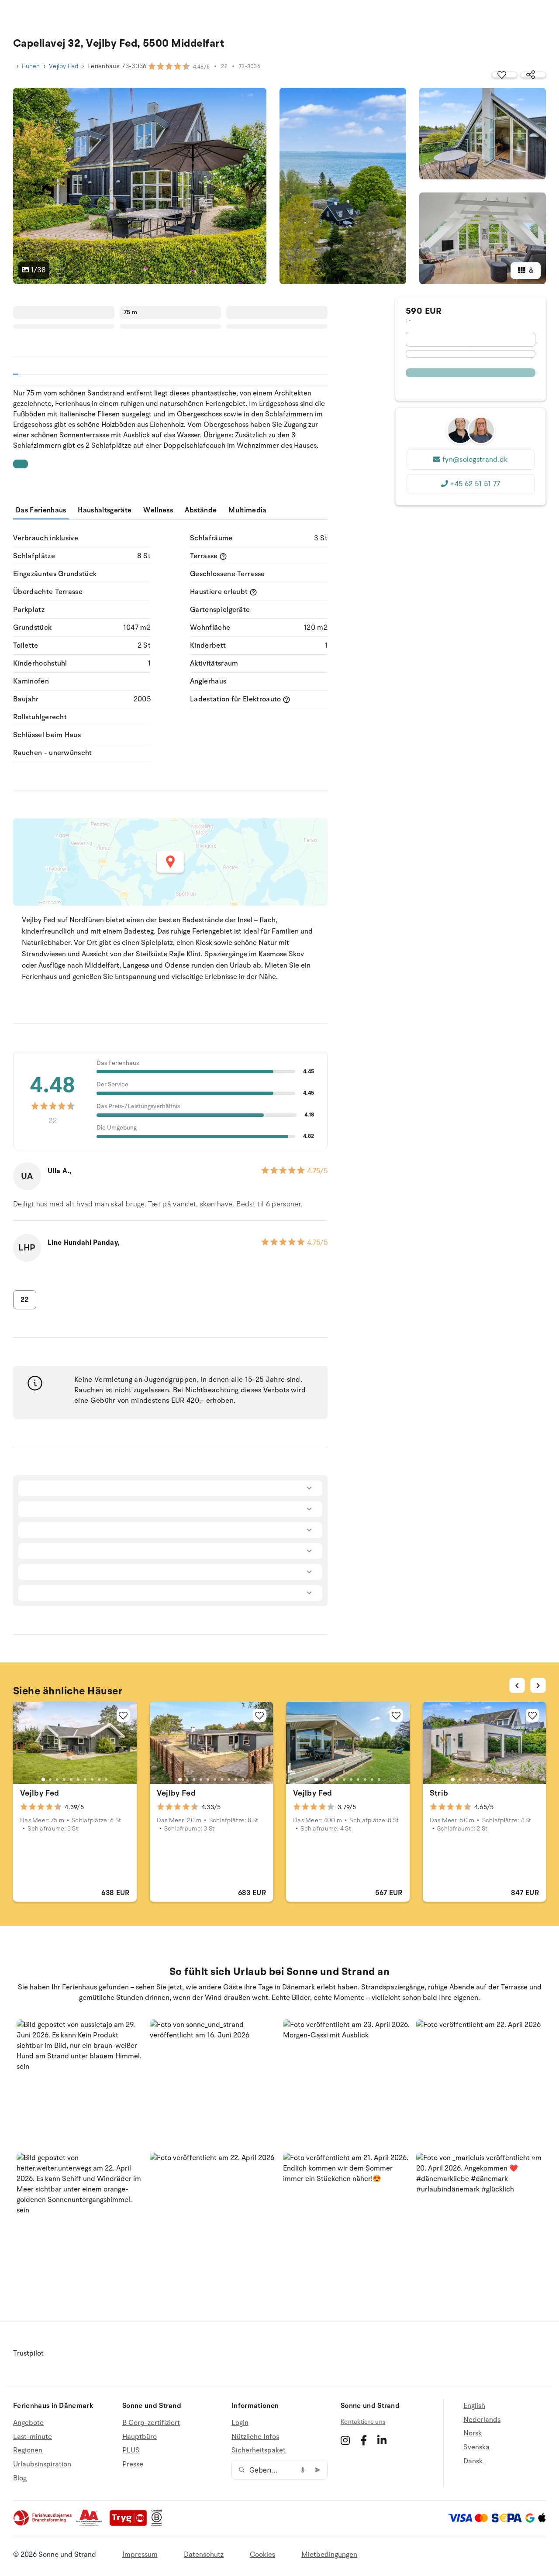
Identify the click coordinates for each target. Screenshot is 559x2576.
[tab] (43, 1779)
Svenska (476, 2447)
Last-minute (33, 2437)
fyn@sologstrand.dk (475, 460)
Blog (20, 2478)
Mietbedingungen (329, 2555)
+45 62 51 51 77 (475, 484)
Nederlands (482, 2420)
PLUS (131, 2450)
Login (240, 2423)
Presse (133, 2464)
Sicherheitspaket (259, 2450)
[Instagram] (345, 2440)
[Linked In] (382, 2440)
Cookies (262, 2555)
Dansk (473, 2461)
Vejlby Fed (64, 66)
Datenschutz (204, 2555)
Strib (439, 1793)
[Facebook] (364, 2440)
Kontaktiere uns (363, 2422)
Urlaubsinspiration (42, 2464)
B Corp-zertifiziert (151, 2423)
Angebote (28, 2423)
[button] (80, 2083)
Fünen (31, 66)
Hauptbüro (140, 2437)
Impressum (140, 2555)
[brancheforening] (43, 2524)
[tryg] (131, 2524)
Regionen (28, 2450)
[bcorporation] (159, 2524)
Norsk (473, 2433)
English (474, 2406)
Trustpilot (28, 2353)
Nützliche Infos (255, 2437)
